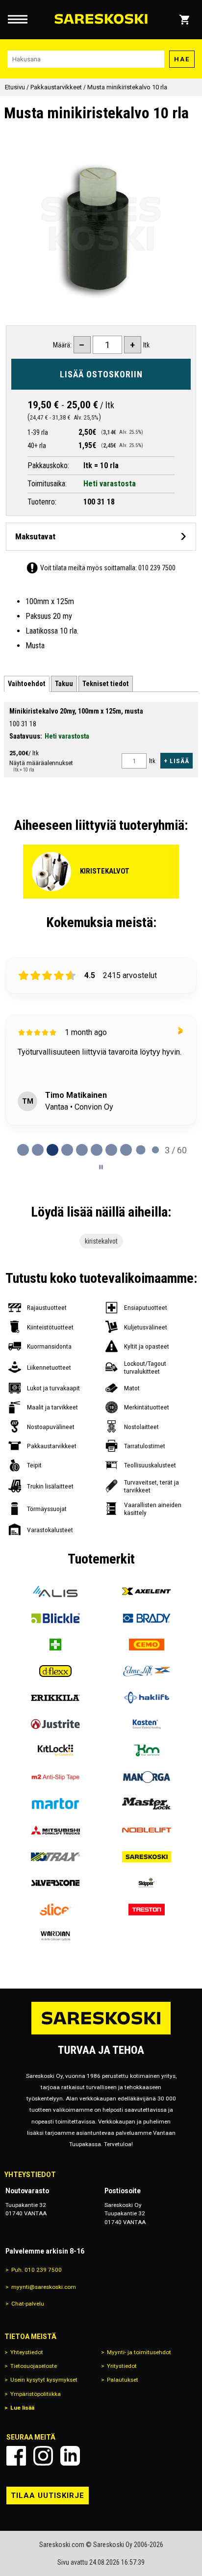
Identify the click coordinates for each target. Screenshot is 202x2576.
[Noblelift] (147, 1830)
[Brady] (147, 1618)
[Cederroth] (55, 1645)
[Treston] (147, 1910)
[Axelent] (147, 1592)
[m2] (55, 1777)
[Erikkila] (55, 1698)
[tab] (27, 684)
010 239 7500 (157, 568)
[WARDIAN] (55, 1936)
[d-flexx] (55, 1671)
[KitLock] (55, 1751)
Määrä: (62, 345)
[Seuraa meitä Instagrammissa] (43, 2456)
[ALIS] (55, 1592)
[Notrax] (55, 1857)
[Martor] (55, 1804)
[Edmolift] (147, 1671)
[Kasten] (147, 1724)
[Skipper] (147, 1883)
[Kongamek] (147, 1751)
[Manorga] (147, 1777)
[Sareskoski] (147, 1857)
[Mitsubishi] (55, 1830)
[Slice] (55, 1910)
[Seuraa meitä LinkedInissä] (70, 2456)
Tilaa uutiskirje (48, 2496)
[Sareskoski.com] (101, 2034)
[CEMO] (147, 1645)
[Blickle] (55, 1618)
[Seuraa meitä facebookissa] (16, 2456)
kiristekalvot (101, 1241)
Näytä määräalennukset (41, 763)
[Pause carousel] (101, 1167)
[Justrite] (55, 1724)
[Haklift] (147, 1698)
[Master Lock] (147, 1804)
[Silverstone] (55, 1883)
